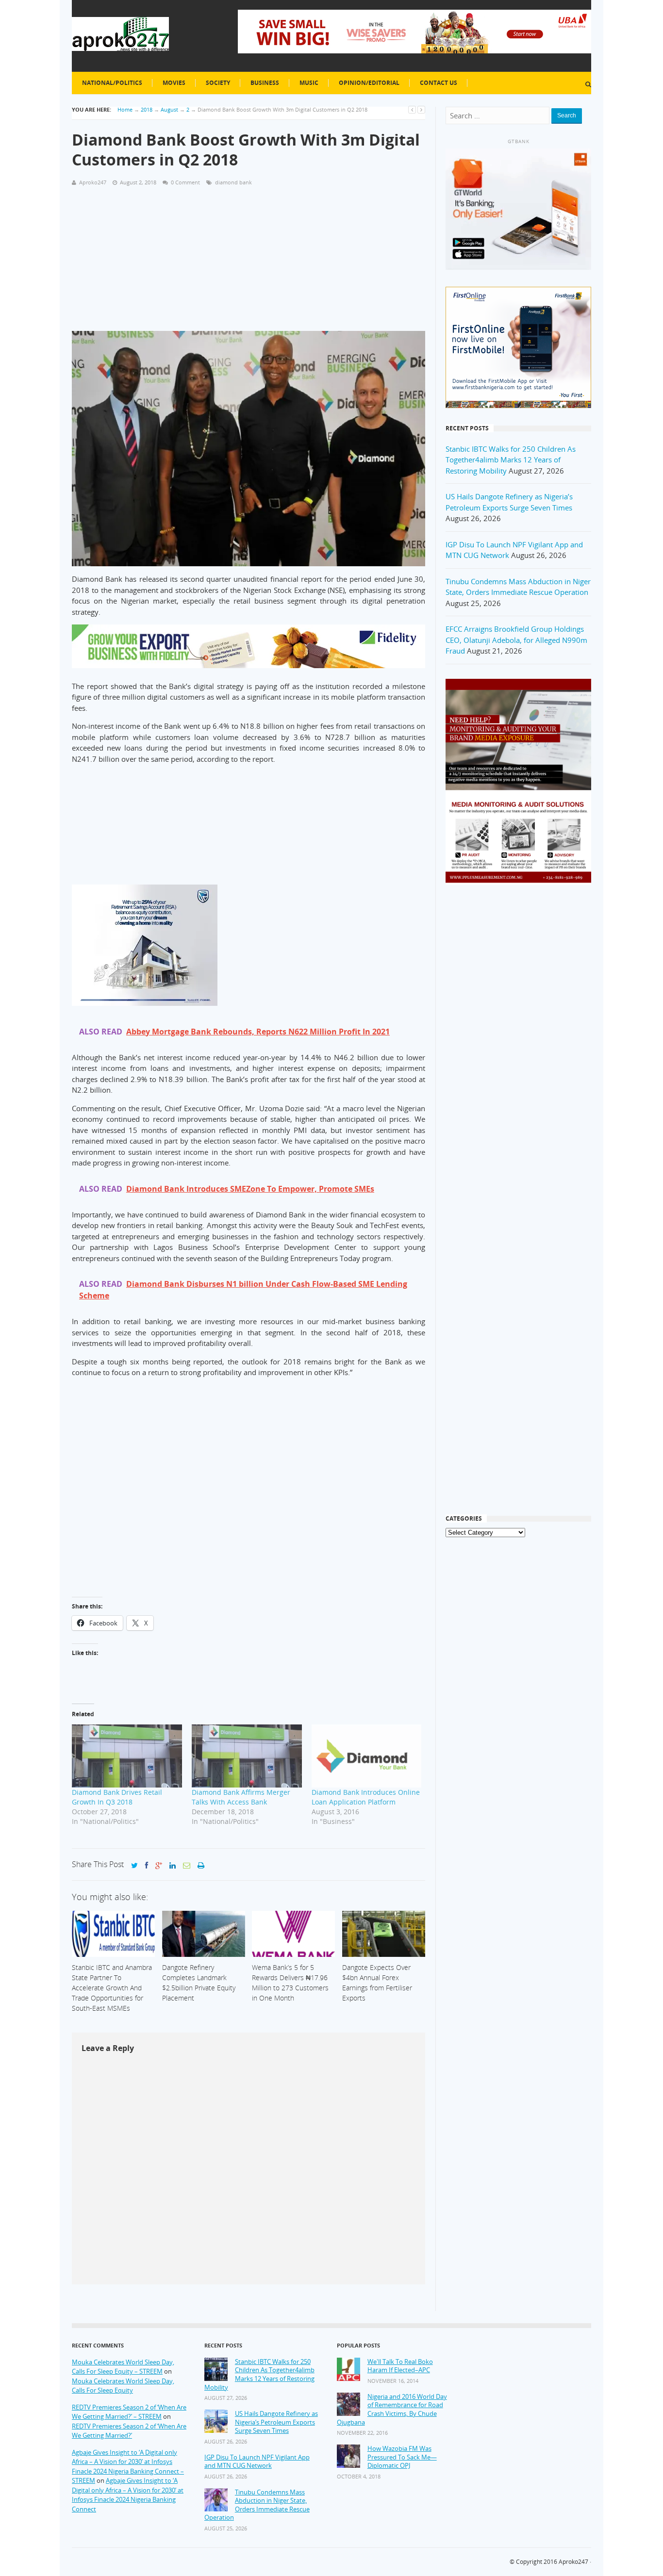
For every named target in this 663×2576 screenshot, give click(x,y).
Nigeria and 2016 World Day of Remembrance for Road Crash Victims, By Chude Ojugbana (392, 2410)
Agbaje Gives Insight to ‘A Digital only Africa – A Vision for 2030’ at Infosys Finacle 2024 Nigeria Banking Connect (128, 2495)
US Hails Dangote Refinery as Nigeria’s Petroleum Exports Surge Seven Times (276, 2422)
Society (218, 83)
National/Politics (112, 83)
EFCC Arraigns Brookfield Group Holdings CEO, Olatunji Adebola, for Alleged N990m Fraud (516, 640)
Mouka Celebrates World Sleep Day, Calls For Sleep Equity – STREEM (123, 2367)
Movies (174, 83)
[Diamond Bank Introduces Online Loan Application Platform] (367, 1756)
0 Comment (185, 182)
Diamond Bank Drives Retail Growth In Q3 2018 (117, 1797)
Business (265, 83)
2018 (147, 109)
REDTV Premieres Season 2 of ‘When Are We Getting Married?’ (129, 2431)
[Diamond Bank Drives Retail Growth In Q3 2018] (127, 1756)
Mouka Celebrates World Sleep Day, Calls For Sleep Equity (123, 2386)
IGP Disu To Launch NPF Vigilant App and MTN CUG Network (257, 2462)
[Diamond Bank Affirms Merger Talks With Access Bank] (247, 1756)
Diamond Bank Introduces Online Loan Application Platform (366, 1797)
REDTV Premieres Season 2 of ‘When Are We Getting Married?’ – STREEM (129, 2412)
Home (125, 109)
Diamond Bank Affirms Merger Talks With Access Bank (241, 1797)
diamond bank (233, 182)
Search (567, 115)
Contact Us (439, 83)
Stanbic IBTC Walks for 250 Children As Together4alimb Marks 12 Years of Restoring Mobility (511, 460)
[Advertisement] (249, 263)
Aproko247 (573, 2562)
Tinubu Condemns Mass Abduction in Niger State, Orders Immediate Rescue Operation (257, 2505)
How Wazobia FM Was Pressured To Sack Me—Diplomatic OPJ (402, 2457)
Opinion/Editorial (369, 83)
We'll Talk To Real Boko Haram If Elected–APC (400, 2366)
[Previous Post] (412, 109)
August (169, 109)
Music (309, 83)
